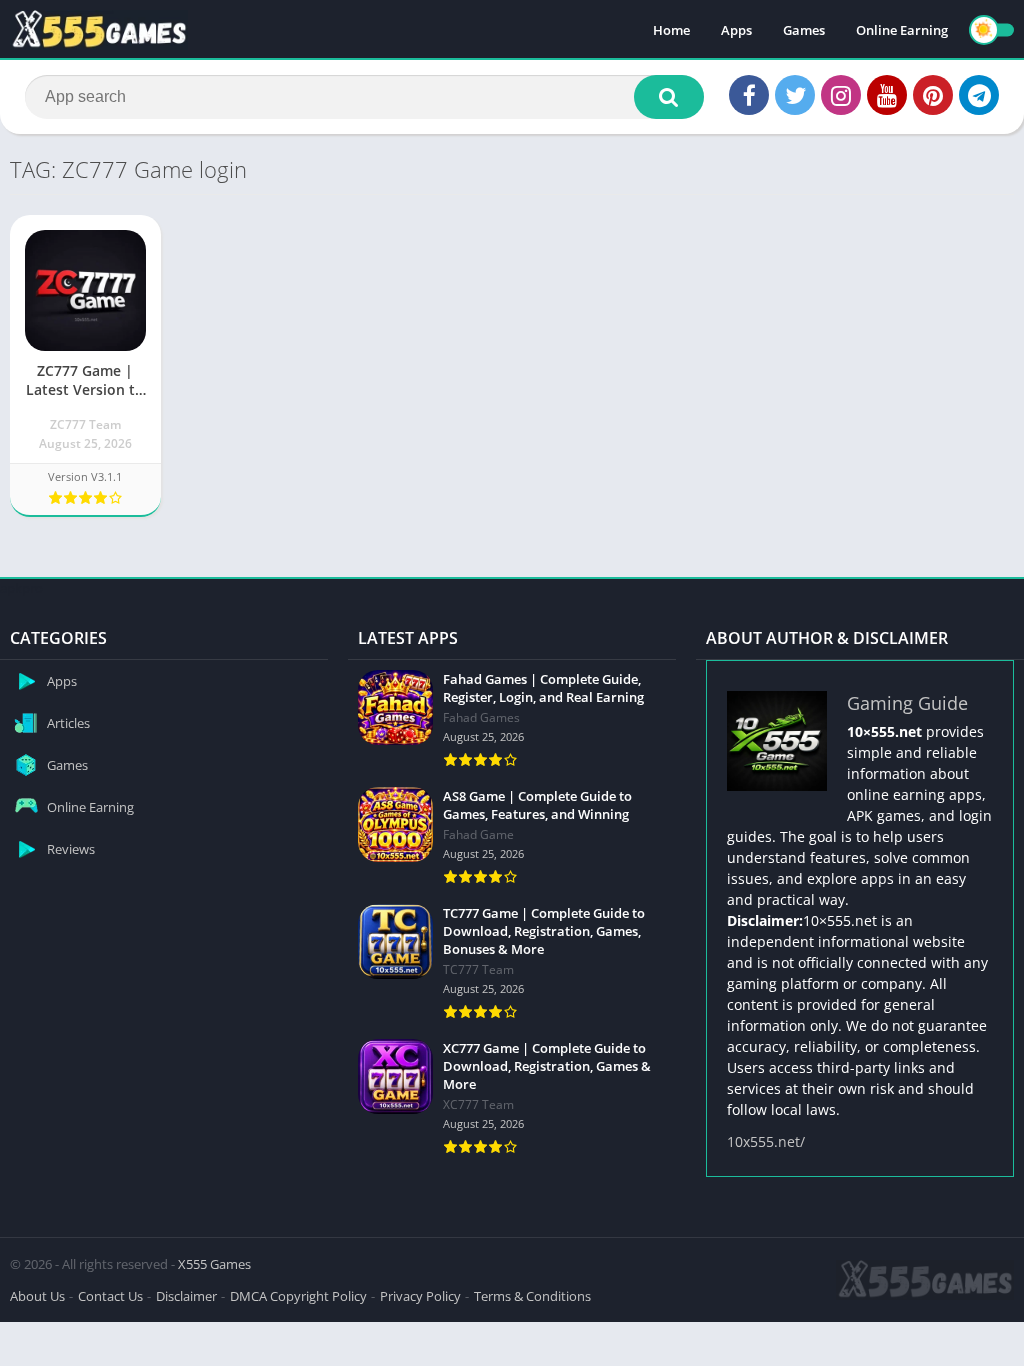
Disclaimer (186, 1296)
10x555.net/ (766, 1141)
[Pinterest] (933, 95)
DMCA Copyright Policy (298, 1296)
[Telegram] (979, 95)
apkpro (21, 588)
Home (671, 30)
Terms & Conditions (532, 1296)
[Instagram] (841, 95)
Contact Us (110, 1296)
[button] (669, 97)
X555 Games (214, 1264)
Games (804, 30)
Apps (736, 30)
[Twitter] (795, 95)
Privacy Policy (420, 1296)
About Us (37, 1296)
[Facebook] (749, 95)
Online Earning (902, 30)
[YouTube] (887, 95)
